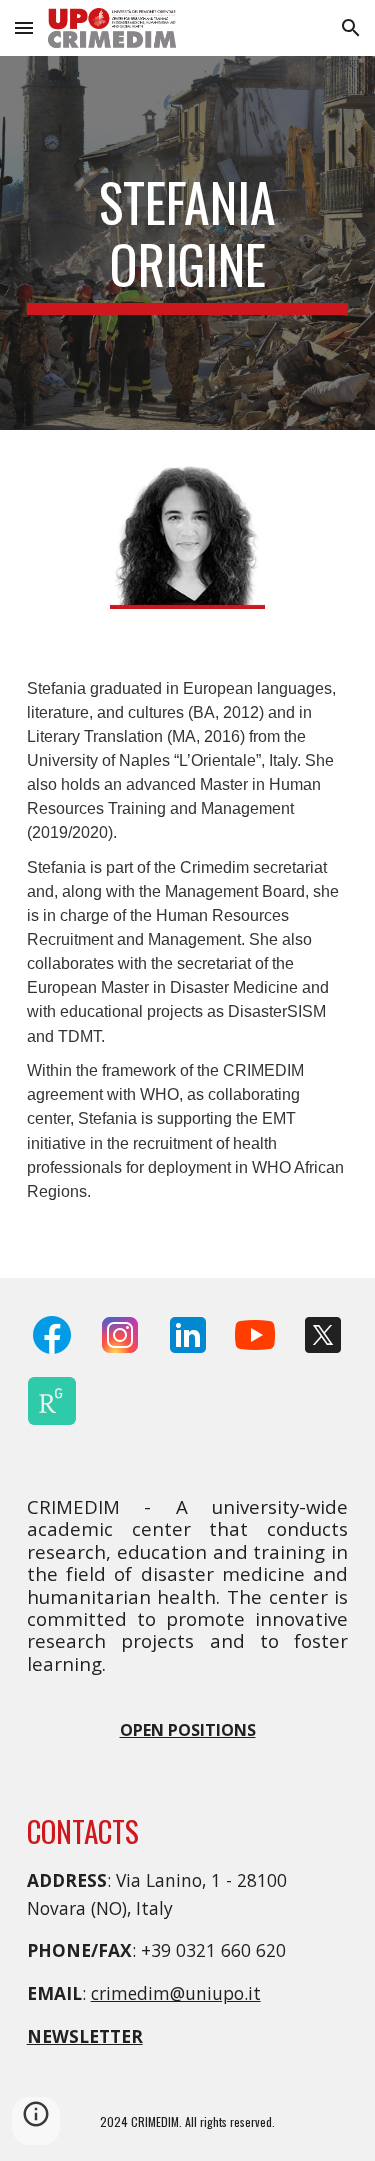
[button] (24, 27)
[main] (188, 243)
